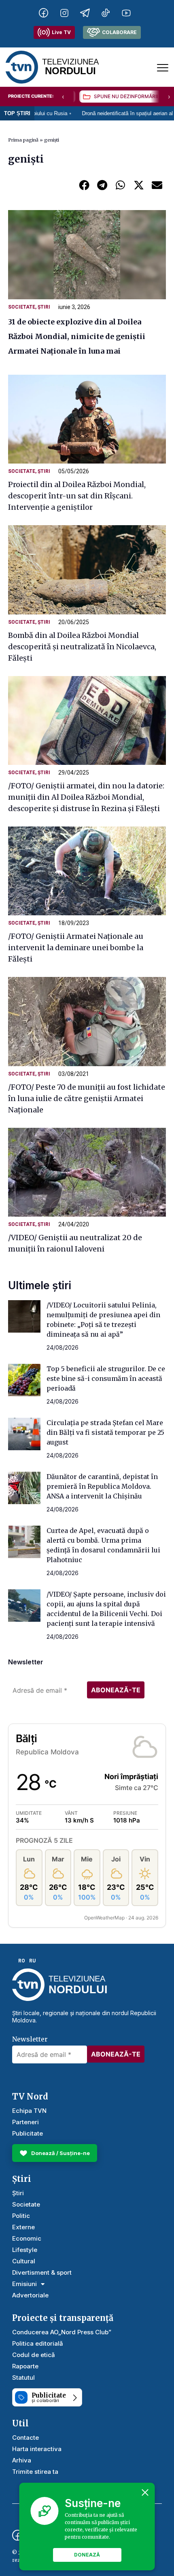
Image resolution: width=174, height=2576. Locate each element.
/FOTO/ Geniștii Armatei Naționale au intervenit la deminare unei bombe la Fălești (76, 948)
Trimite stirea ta (35, 2472)
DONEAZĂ (87, 2555)
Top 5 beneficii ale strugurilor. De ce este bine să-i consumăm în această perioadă (106, 1378)
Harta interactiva (37, 2449)
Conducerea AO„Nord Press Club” (62, 2332)
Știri (44, 307)
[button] (84, 185)
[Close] (145, 2492)
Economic (27, 2238)
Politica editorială (38, 2343)
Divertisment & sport (42, 2272)
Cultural (24, 2261)
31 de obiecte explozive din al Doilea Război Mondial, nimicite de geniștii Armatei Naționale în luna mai (77, 336)
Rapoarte (25, 2366)
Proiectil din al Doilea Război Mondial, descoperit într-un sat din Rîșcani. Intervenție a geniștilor (77, 496)
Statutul (23, 2377)
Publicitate (28, 2133)
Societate (22, 307)
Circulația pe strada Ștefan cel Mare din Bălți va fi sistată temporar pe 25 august (105, 1432)
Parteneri (25, 2122)
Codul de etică (34, 2355)
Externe (23, 2227)
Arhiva (22, 2460)
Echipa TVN (29, 2111)
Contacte (25, 2438)
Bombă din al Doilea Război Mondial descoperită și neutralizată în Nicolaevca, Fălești (82, 647)
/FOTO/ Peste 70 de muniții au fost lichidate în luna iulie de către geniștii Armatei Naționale (87, 1098)
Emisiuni (24, 2284)
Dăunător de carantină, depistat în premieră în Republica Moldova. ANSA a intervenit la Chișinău (102, 1486)
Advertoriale (30, 2295)
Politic (21, 2216)
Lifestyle (25, 2250)
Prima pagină (23, 140)
